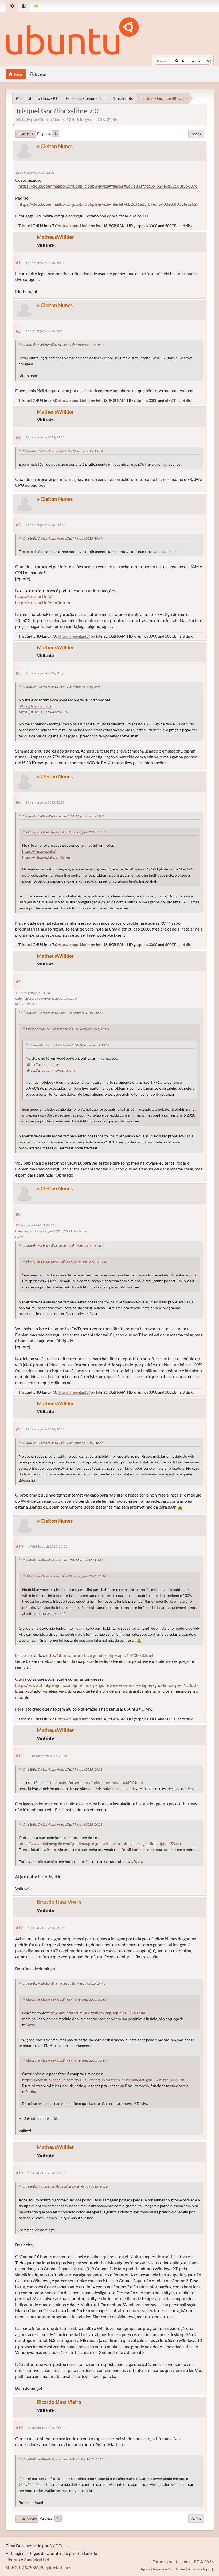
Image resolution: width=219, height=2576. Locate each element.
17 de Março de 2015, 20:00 (45, 525)
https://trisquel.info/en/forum (43, 602)
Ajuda (145, 2569)
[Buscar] (177, 61)
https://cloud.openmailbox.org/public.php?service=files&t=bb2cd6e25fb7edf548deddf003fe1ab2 (107, 204)
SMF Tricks (59, 2545)
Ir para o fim (26, 134)
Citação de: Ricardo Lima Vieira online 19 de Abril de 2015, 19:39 (65, 2187)
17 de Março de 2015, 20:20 (35, 1225)
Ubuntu (13, 2560)
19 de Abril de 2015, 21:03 (46, 2173)
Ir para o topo (27, 2519)
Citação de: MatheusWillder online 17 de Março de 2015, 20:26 (64, 1560)
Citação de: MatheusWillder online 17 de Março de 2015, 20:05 (64, 816)
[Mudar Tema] (36, 6)
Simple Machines (56, 2567)
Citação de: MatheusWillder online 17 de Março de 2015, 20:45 (64, 1983)
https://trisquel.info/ (34, 596)
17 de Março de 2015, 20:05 (45, 673)
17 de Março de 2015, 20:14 (35, 993)
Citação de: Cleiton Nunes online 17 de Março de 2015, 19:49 (63, 451)
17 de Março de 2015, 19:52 (45, 437)
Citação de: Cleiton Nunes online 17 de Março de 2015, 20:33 (63, 1769)
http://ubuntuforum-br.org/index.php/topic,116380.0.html (100, 1655)
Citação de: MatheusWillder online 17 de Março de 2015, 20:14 (64, 1246)
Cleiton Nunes (57, 146)
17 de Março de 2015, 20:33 (47, 1546)
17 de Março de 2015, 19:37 (45, 263)
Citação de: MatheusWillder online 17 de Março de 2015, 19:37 (64, 345)
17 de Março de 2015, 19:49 (45, 331)
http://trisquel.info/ (74, 226)
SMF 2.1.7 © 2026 (22, 2567)
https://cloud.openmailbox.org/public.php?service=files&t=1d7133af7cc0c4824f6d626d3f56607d (108, 186)
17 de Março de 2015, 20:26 (45, 1429)
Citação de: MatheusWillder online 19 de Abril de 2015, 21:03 (63, 2459)
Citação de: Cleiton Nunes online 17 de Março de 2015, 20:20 (63, 1443)
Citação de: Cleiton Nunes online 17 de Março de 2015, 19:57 (63, 687)
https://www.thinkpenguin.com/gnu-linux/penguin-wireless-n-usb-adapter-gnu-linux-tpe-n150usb (106, 1685)
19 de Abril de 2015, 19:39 (46, 1928)
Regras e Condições (169, 2569)
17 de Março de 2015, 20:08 (45, 802)
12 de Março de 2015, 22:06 (35, 173)
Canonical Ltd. (37, 2560)
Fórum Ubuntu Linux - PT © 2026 (183, 2561)
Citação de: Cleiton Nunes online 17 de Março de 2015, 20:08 (63, 1013)
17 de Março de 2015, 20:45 (47, 1756)
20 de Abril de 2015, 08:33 (46, 2428)
